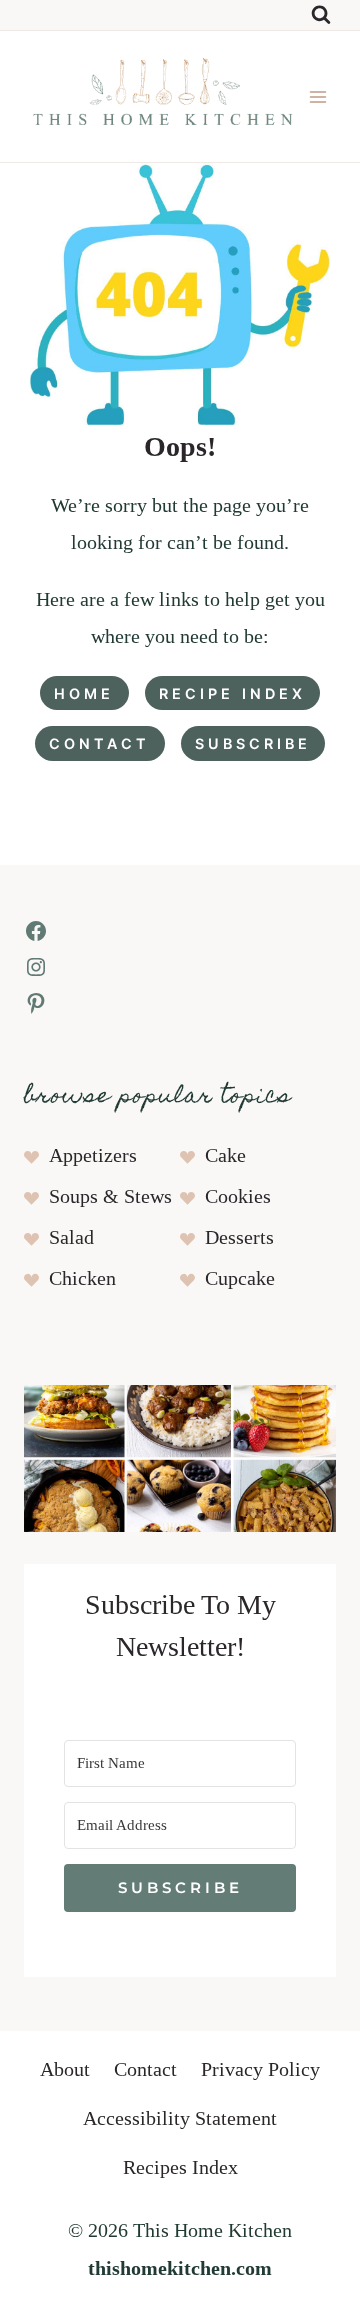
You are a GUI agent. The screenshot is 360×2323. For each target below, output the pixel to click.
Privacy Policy (260, 2070)
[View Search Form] (321, 15)
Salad (71, 1238)
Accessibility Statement (180, 2119)
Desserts (239, 1238)
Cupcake (240, 1279)
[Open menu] (318, 96)
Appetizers (93, 1156)
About (65, 2070)
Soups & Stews (110, 1197)
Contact (145, 2070)
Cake (225, 1156)
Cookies (238, 1197)
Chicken (82, 1279)
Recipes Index (180, 2168)
